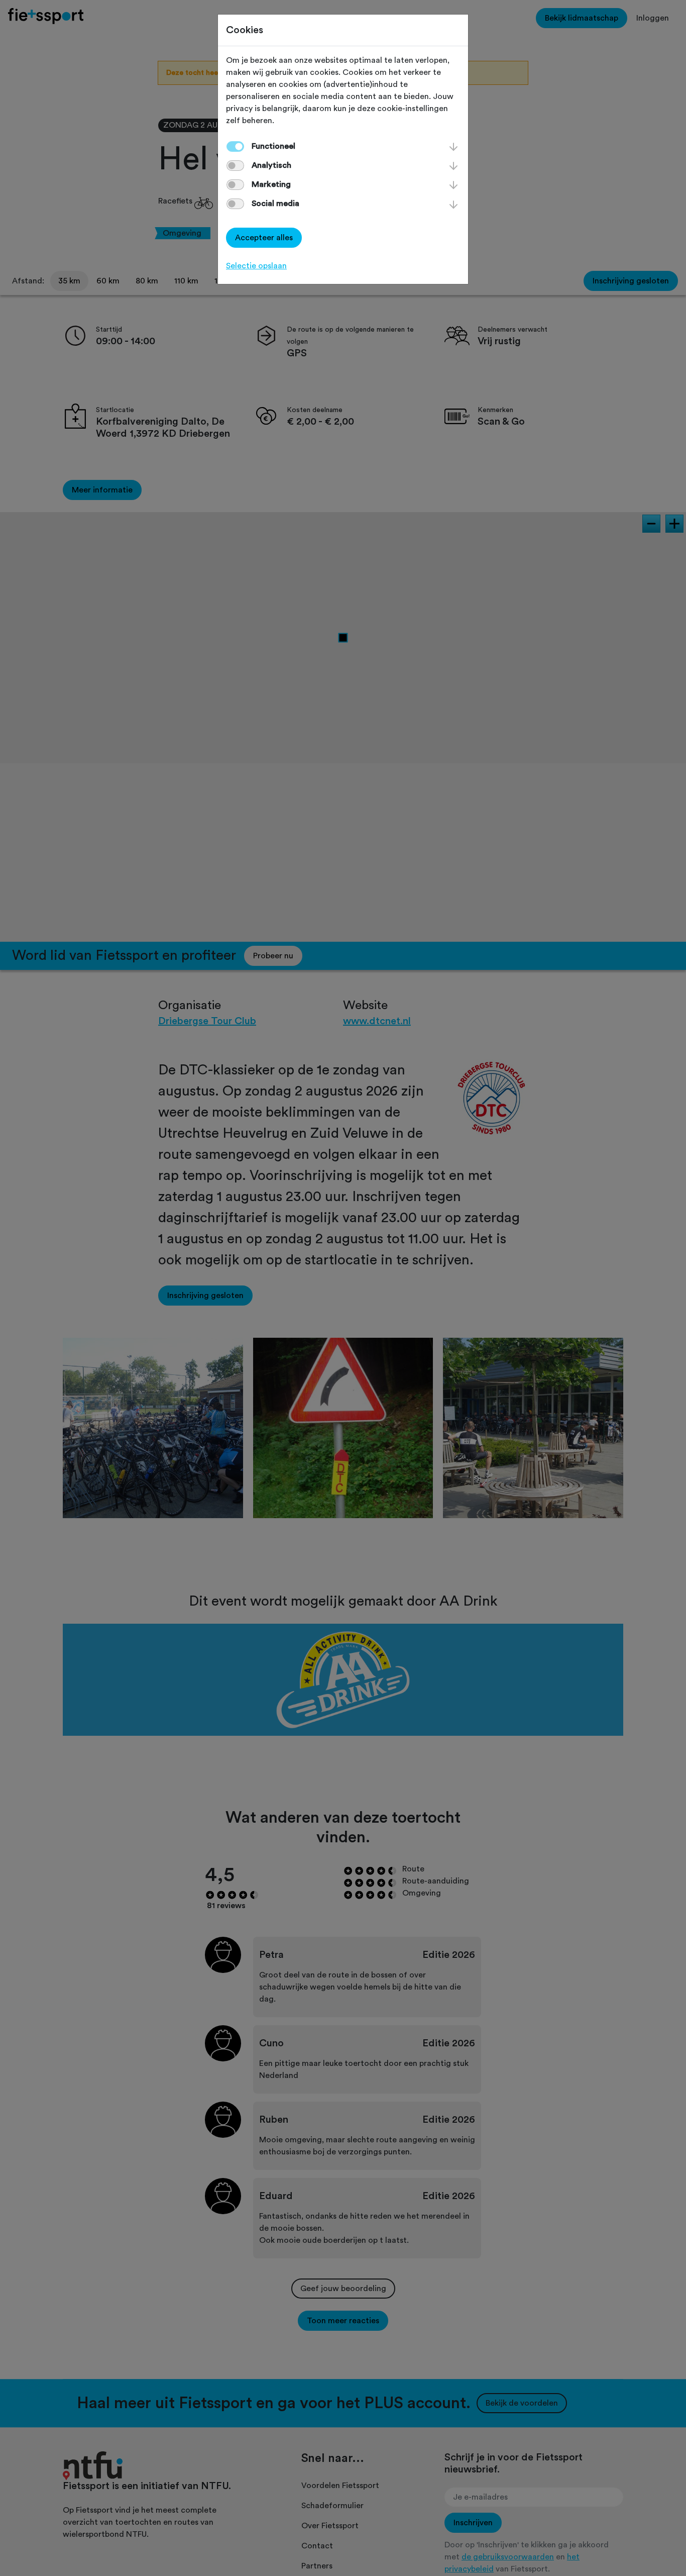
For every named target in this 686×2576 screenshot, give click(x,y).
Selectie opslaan (256, 266)
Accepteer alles (264, 238)
